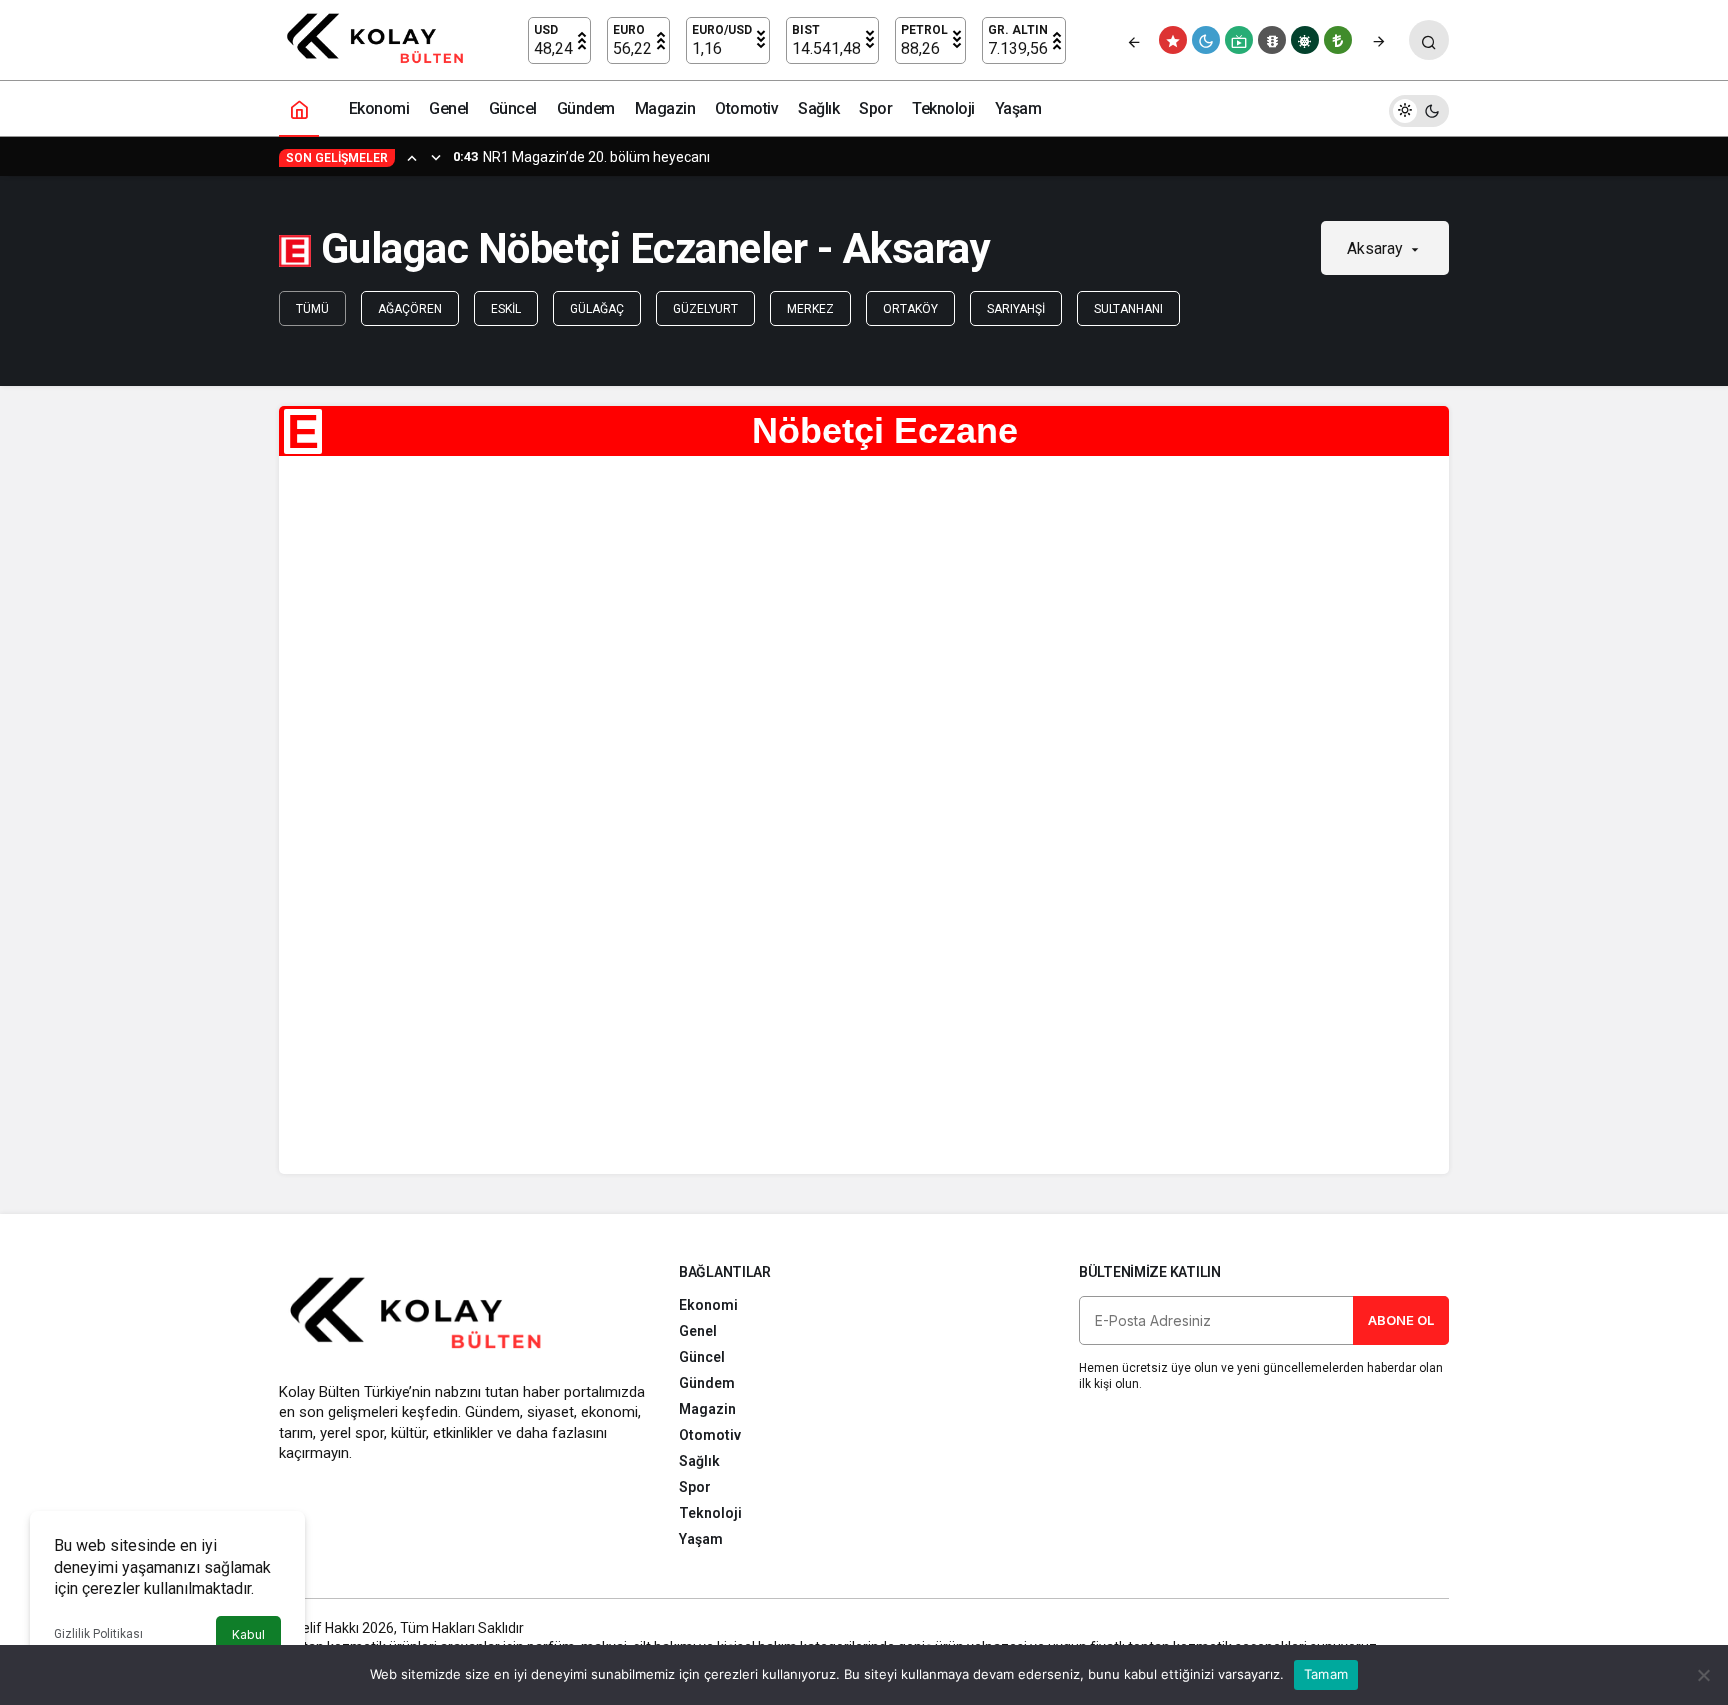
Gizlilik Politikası (98, 1634)
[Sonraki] (1379, 40)
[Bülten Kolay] (384, 38)
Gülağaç (597, 309)
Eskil (506, 309)
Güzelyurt (705, 309)
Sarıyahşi (1016, 309)
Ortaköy (910, 309)
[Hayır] (1703, 1675)
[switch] (1419, 108)
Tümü (312, 309)
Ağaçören (410, 309)
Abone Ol (1401, 1320)
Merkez (810, 309)
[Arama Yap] (1429, 40)
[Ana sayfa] (299, 108)
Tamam (1326, 1674)
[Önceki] (1134, 40)
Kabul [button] (248, 1634)
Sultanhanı (1128, 309)
